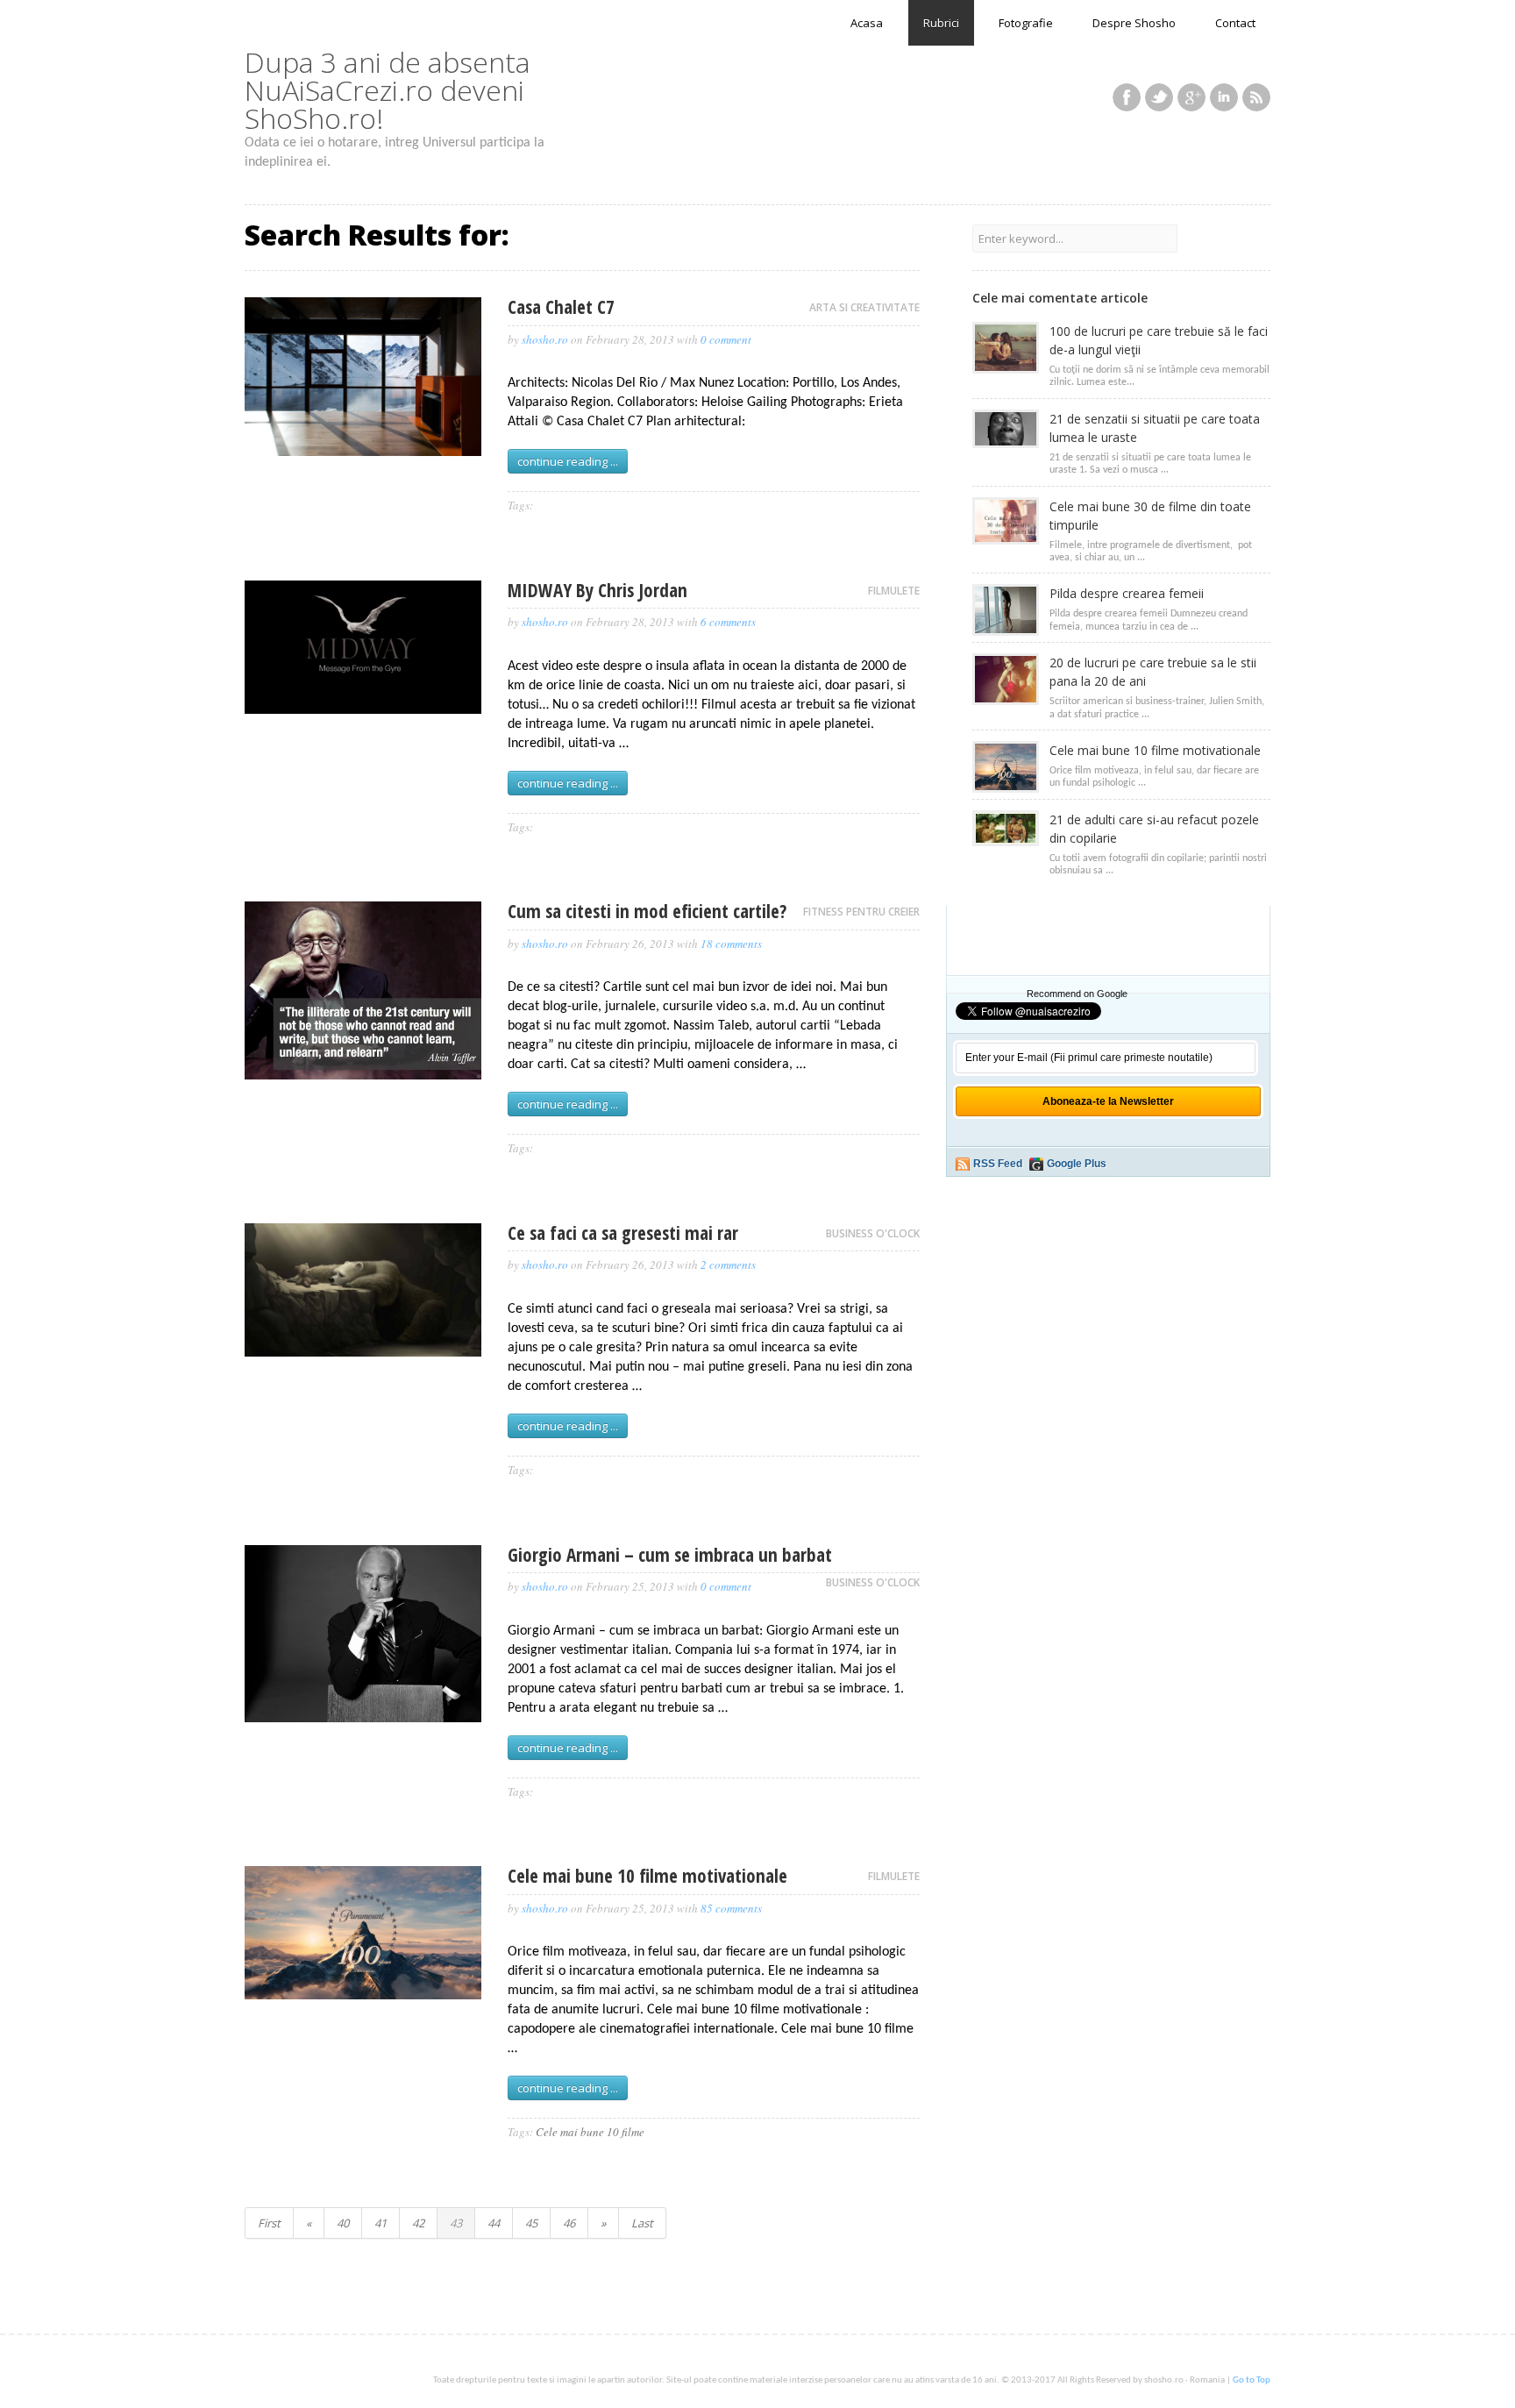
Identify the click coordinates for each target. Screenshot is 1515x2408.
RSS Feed (998, 1164)
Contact (1235, 23)
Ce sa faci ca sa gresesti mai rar (623, 1233)
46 (569, 2223)
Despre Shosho (1134, 23)
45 (531, 2223)
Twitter (1159, 97)
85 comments (731, 1908)
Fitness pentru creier (861, 912)
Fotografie (1026, 23)
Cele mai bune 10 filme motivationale (647, 1876)
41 (381, 2223)
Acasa (867, 23)
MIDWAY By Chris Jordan (597, 590)
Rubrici (941, 23)
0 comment (726, 339)
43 (456, 2223)
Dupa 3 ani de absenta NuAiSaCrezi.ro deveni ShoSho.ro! (388, 90)
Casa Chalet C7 (561, 307)
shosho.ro (545, 339)
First (269, 2223)
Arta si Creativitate (864, 307)
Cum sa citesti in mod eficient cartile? (647, 911)
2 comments (728, 1265)
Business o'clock (873, 1233)
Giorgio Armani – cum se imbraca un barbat (670, 1555)
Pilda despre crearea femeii (1127, 593)
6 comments (728, 622)
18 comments (731, 944)
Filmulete (894, 591)
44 (494, 2223)
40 (343, 2223)
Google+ (1191, 97)
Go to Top (1252, 2380)
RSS (1256, 97)
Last (642, 2223)
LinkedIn (1224, 97)
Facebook (1127, 97)
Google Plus (1077, 1164)
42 (418, 2223)
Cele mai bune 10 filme (590, 2132)
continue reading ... (568, 461)
